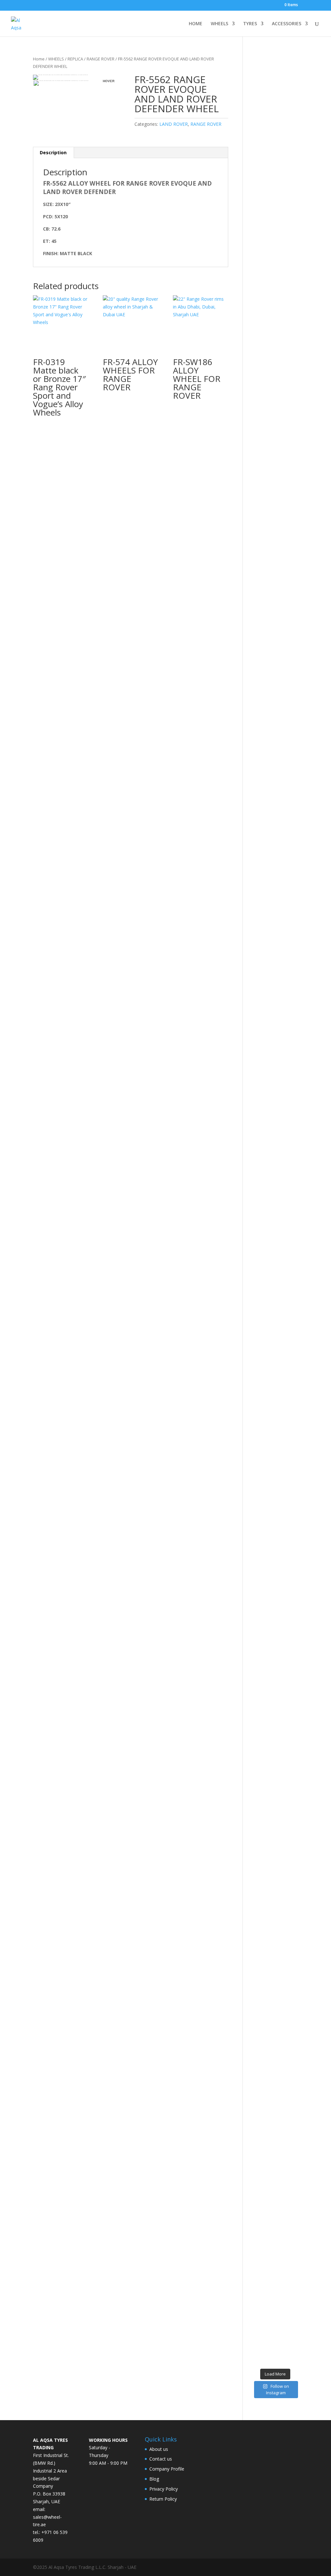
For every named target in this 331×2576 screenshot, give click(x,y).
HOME (196, 24)
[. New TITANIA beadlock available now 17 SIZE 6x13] (257, 2017)
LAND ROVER (174, 124)
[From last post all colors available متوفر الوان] (269, 1125)
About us (159, 2449)
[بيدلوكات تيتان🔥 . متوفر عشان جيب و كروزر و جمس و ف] (257, 287)
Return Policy (163, 2499)
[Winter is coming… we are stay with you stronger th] (281, 1943)
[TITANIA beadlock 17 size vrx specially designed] (269, 2021)
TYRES (250, 24)
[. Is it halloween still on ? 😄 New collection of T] (294, 445)
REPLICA (75, 59)
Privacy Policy (164, 2489)
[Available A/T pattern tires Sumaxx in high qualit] (269, 491)
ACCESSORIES (287, 24)
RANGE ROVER (101, 59)
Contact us (161, 2459)
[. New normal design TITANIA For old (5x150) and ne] (294, 1252)
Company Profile (167, 2469)
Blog (154, 2479)
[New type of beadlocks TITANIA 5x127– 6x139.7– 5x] (281, 406)
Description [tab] (53, 152)
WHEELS (219, 24)
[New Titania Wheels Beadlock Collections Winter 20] (294, 1840)
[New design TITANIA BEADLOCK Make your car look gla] (257, 1298)
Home (39, 59)
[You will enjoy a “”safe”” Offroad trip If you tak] (281, 1225)
